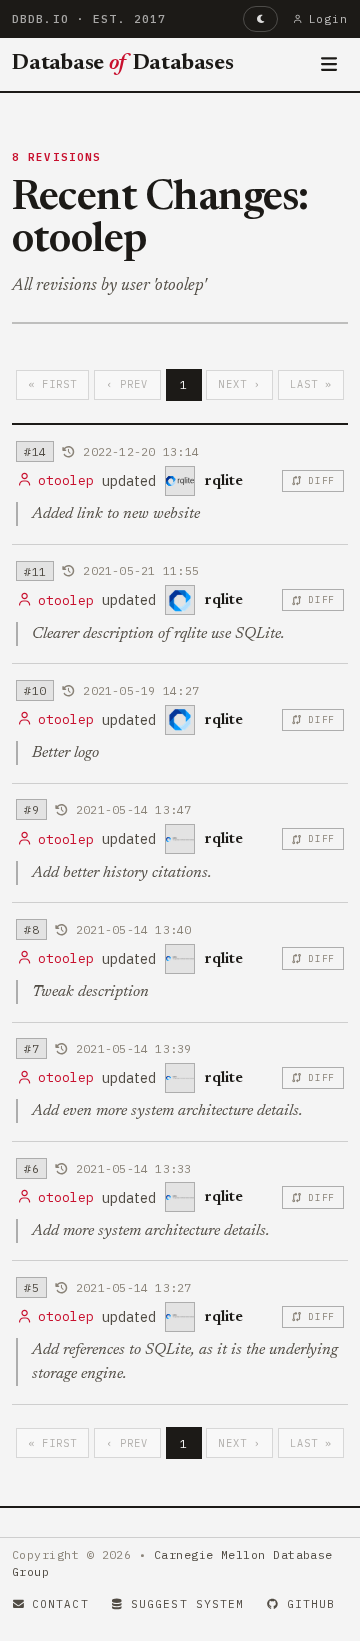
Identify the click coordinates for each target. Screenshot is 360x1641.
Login (328, 19)
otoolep (66, 480)
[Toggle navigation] (329, 65)
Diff (321, 480)
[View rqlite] (180, 481)
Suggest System (187, 1604)
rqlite (223, 481)
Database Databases (123, 64)
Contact (60, 1604)
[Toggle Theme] (260, 19)
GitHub (311, 1604)
